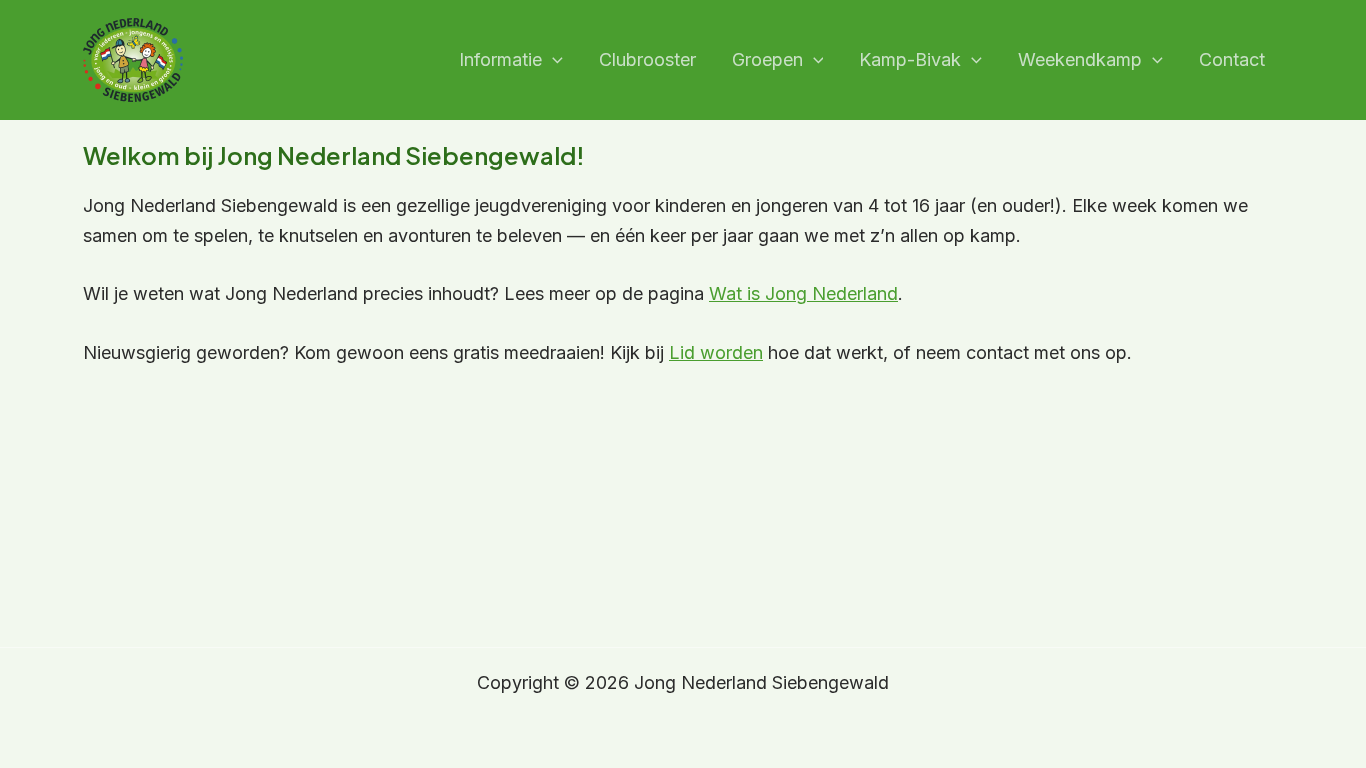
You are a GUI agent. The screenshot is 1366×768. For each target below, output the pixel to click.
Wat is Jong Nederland (803, 293)
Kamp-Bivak (910, 59)
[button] (552, 60)
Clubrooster (647, 59)
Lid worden (716, 352)
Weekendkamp (1080, 59)
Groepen (767, 59)
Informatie (500, 59)
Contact (1232, 59)
